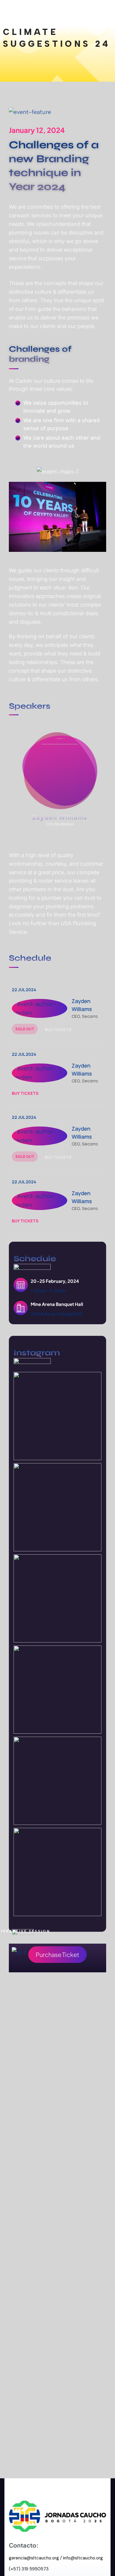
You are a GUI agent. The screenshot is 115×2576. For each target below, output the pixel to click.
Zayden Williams (60, 817)
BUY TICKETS (59, 1030)
